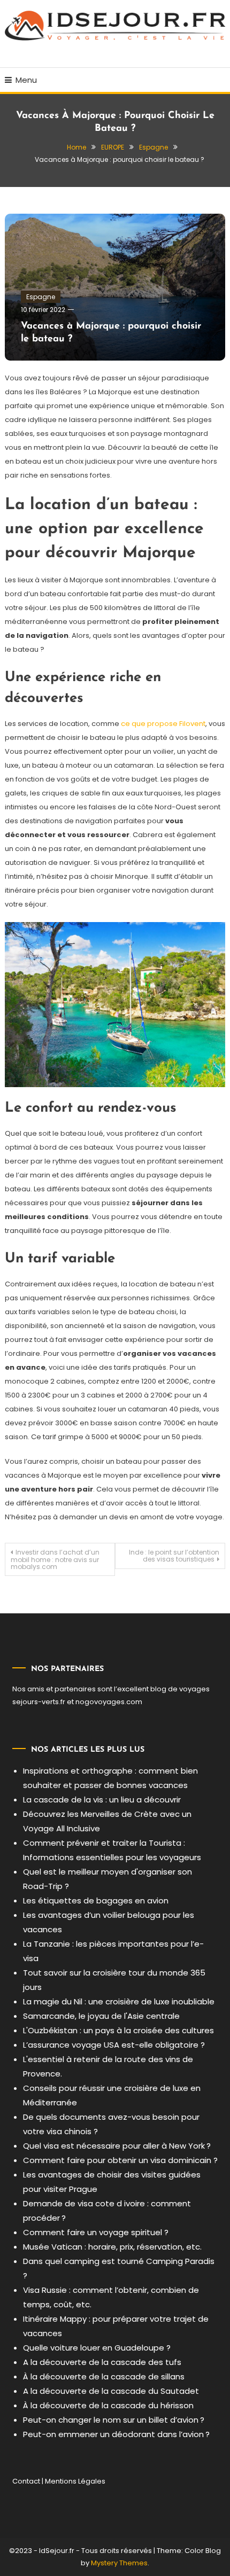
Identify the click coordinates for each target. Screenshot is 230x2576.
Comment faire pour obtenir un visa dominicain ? (120, 2160)
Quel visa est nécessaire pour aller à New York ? (117, 2146)
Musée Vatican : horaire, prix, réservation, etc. (112, 2247)
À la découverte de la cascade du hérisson (108, 2405)
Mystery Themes (119, 2563)
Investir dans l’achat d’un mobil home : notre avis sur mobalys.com (55, 1559)
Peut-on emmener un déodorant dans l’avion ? (116, 2434)
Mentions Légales (75, 2481)
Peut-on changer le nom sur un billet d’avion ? (114, 2420)
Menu (26, 80)
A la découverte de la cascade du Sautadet (111, 2391)
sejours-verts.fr (39, 1702)
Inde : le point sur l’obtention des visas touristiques (174, 1556)
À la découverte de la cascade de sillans (104, 2376)
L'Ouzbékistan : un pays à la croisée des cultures (118, 2030)
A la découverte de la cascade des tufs (102, 2362)
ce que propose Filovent (163, 724)
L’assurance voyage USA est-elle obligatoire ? (114, 2045)
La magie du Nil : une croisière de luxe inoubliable (119, 2001)
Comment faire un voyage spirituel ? (96, 2232)
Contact (26, 2481)
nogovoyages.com (109, 1702)
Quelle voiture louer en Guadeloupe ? (97, 2348)
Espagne (41, 297)
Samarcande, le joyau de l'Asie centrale (101, 2016)
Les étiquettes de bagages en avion (96, 1900)
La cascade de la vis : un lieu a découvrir (102, 1800)
